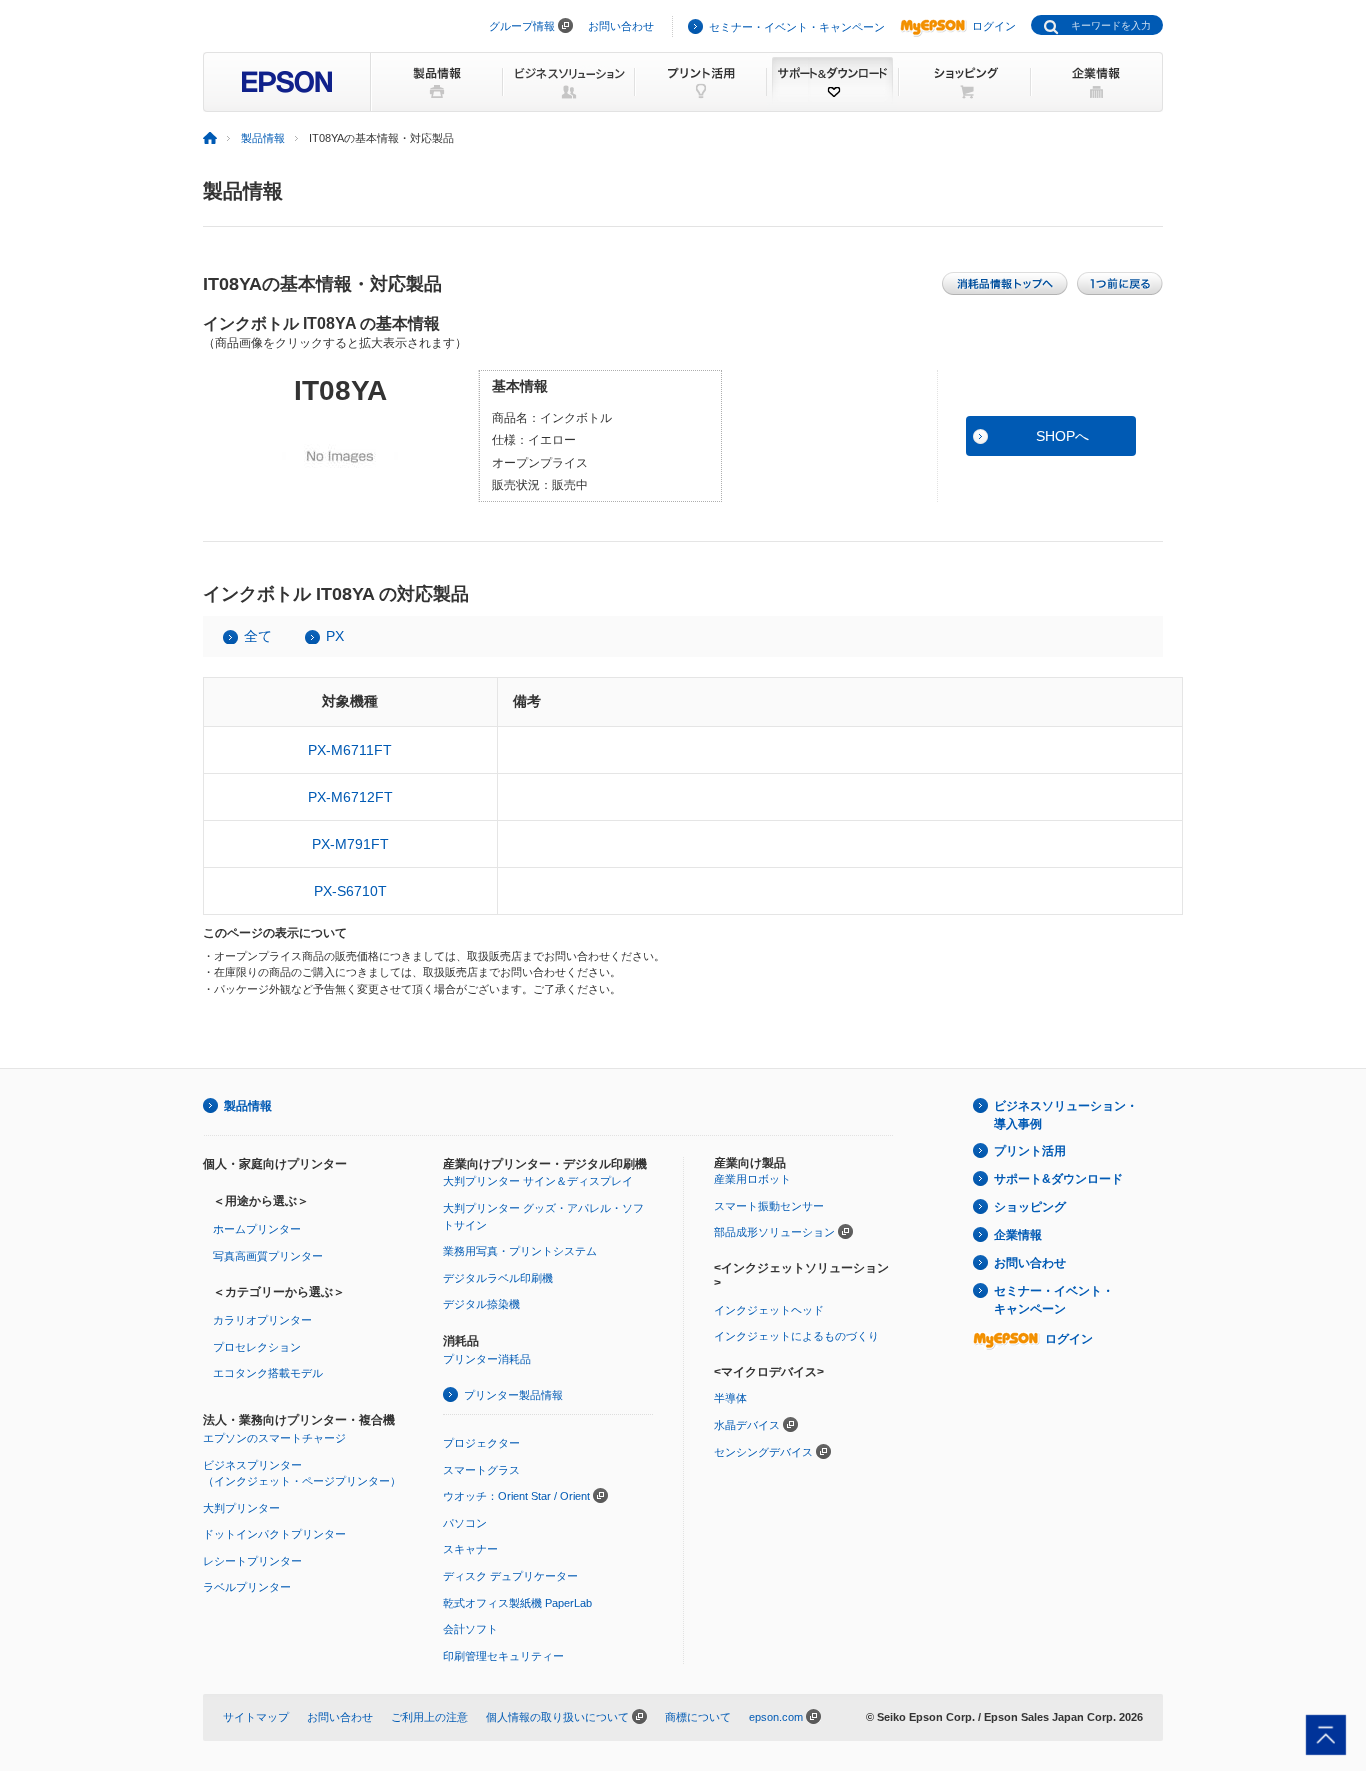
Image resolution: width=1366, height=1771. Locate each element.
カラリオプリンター (262, 1320)
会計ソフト (470, 1629)
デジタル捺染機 (481, 1304)
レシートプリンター (252, 1561)
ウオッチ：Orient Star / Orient (516, 1496)
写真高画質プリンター (268, 1256)
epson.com (776, 1717)
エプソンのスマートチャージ (274, 1438)
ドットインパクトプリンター (274, 1534)
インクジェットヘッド (769, 1310)
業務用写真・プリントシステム (520, 1251)
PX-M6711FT (350, 750)
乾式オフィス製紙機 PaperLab (517, 1603)
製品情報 (263, 138)
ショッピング (1030, 1207)
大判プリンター (241, 1508)
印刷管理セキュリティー (503, 1656)
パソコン (465, 1523)
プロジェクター (481, 1443)
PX (335, 636)
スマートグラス (481, 1470)
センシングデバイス (763, 1452)
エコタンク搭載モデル (268, 1373)
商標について (698, 1717)
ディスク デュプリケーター (510, 1576)
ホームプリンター (257, 1229)
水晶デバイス (747, 1425)
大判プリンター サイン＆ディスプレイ (538, 1181)
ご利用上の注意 (429, 1717)
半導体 (730, 1398)
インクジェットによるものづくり (796, 1336)
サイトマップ (256, 1717)
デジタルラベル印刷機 (498, 1278)
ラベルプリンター (247, 1587)
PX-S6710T (350, 891)
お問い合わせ (621, 26)
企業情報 (1018, 1235)
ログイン (994, 26)
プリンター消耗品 (487, 1359)
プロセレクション (257, 1347)
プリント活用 (1030, 1151)
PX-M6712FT (350, 797)
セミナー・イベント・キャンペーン (797, 27)
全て (258, 636)
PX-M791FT (350, 844)
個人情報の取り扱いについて (557, 1717)
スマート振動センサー (769, 1206)
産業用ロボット (752, 1179)
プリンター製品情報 (513, 1395)
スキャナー (470, 1549)
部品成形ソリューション (774, 1232)
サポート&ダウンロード (1058, 1179)
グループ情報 (522, 26)
